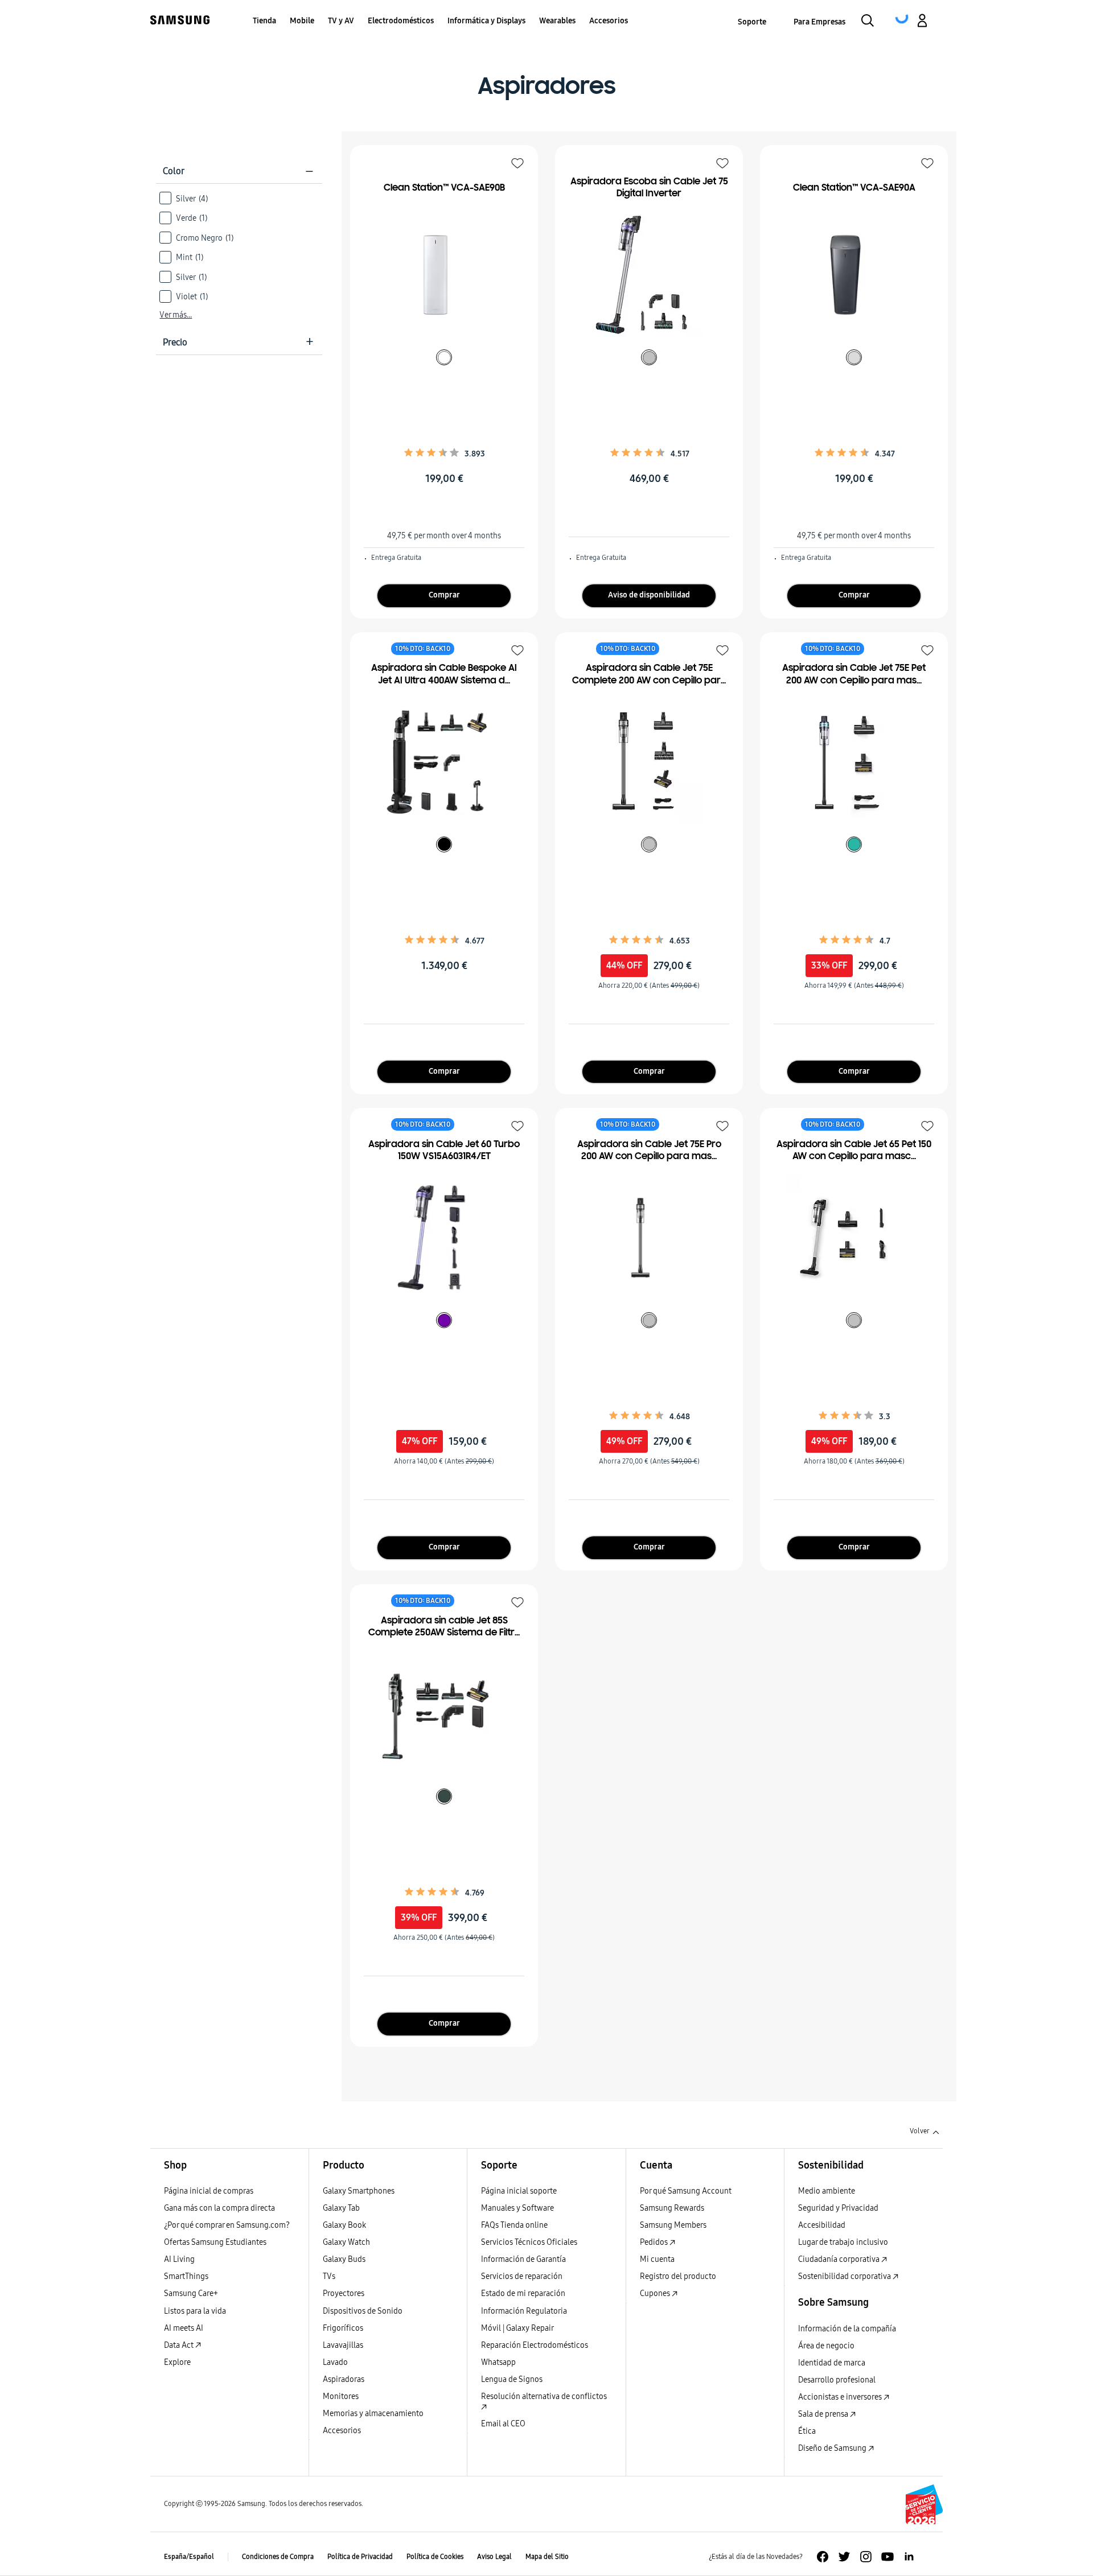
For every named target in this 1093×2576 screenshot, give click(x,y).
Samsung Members (673, 2225)
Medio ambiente (827, 2191)
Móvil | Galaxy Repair (517, 2328)
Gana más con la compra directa (219, 2208)
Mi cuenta (657, 2259)
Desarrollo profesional (837, 2380)
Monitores (341, 2396)
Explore (177, 2362)
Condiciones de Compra (278, 2557)
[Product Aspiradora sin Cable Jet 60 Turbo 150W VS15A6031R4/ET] (438, 1238)
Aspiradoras (344, 2379)
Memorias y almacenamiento (373, 2414)
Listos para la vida (195, 2311)
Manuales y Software (517, 2208)
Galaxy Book (344, 2225)
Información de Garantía (523, 2259)
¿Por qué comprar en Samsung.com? (227, 2225)
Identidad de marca (832, 2363)
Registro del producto (678, 2276)
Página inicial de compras (209, 2191)
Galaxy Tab (341, 2208)
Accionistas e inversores (841, 2397)
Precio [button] (238, 342)
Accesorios (342, 2431)
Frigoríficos (343, 2328)
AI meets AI (184, 2328)
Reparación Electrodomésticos (535, 2345)
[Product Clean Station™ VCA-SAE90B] (438, 275)
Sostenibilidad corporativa (845, 2276)
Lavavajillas (343, 2345)
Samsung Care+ (191, 2293)
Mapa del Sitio (547, 2557)
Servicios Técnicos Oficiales (529, 2242)
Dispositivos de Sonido (363, 2311)
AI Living (179, 2259)
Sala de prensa (824, 2414)
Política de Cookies (435, 2557)
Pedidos (655, 2242)
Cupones (656, 2293)
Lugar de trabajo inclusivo (843, 2242)
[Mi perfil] (922, 22)
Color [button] (238, 171)
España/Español (189, 2557)
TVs (329, 2276)
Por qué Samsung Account (686, 2191)
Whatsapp (498, 2362)
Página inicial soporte (519, 2191)
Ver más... (176, 315)
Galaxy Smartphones (359, 2191)
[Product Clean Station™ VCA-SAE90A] (848, 275)
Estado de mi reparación (523, 2293)
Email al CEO (503, 2424)
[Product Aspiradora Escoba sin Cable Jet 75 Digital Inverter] (643, 275)
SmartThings (186, 2276)
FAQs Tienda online (514, 2225)
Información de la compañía (847, 2329)
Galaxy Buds (344, 2259)
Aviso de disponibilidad (649, 595)
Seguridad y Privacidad (838, 2208)
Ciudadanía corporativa (840, 2259)
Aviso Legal (494, 2557)
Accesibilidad (822, 2225)
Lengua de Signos (512, 2379)
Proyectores (344, 2293)
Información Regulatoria (524, 2311)
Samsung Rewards (672, 2208)
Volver (920, 2131)
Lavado (335, 2362)
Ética (807, 2431)
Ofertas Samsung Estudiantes (215, 2242)
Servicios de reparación (522, 2276)
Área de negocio (826, 2346)
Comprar (444, 595)
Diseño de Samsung (833, 2448)
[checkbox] (239, 198)
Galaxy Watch (346, 2242)
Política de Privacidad (360, 2557)
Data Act (180, 2345)
